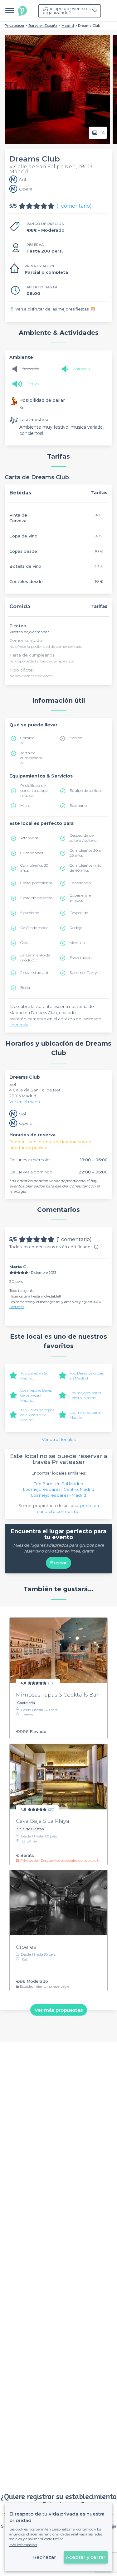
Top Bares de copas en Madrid (87, 1376)
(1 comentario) (74, 206)
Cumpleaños (32, 853)
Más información (23, 2545)
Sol (13, 1084)
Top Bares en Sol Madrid (59, 1484)
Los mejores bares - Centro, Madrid (87, 1395)
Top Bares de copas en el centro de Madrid (37, 1415)
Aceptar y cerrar (86, 2557)
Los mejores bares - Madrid (59, 1495)
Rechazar (45, 2557)
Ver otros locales (59, 1439)
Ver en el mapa (25, 1102)
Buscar (58, 1563)
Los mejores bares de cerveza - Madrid (36, 1395)
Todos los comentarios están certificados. (51, 1247)
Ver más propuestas (59, 2010)
